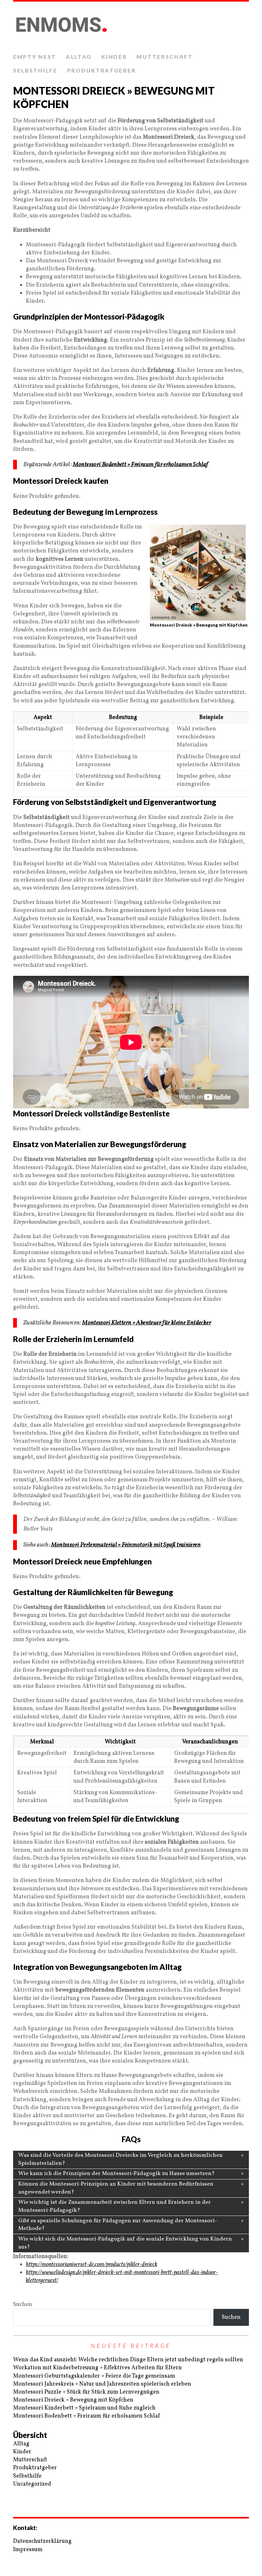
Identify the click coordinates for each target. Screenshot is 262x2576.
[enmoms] (131, 26)
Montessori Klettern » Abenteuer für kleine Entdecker (147, 1323)
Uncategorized (32, 2484)
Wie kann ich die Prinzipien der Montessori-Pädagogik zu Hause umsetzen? (116, 2174)
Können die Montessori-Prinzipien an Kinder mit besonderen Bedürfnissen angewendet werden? (116, 2188)
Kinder (114, 57)
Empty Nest (35, 57)
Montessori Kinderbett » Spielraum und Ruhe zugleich (84, 2408)
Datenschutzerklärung (42, 2541)
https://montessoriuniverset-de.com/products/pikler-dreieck (92, 2265)
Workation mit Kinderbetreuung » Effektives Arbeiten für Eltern (97, 2368)
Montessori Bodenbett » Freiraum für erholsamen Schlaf (141, 465)
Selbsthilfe (35, 70)
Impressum (28, 2550)
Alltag (79, 57)
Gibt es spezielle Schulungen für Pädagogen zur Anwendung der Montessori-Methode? (118, 2225)
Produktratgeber (102, 70)
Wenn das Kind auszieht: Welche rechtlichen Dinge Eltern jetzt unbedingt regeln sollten (128, 2360)
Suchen (23, 2305)
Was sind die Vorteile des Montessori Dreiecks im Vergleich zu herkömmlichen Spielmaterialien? (120, 2159)
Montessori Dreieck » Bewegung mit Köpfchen (73, 2400)
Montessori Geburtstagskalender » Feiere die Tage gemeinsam (94, 2376)
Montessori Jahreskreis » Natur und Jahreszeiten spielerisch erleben (102, 2384)
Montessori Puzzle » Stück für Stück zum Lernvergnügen (86, 2392)
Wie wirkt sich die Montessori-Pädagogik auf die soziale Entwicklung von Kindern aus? (125, 2243)
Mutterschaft (165, 57)
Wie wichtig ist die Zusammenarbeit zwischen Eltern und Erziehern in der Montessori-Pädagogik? (115, 2206)
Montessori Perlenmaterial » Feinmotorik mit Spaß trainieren (126, 1545)
